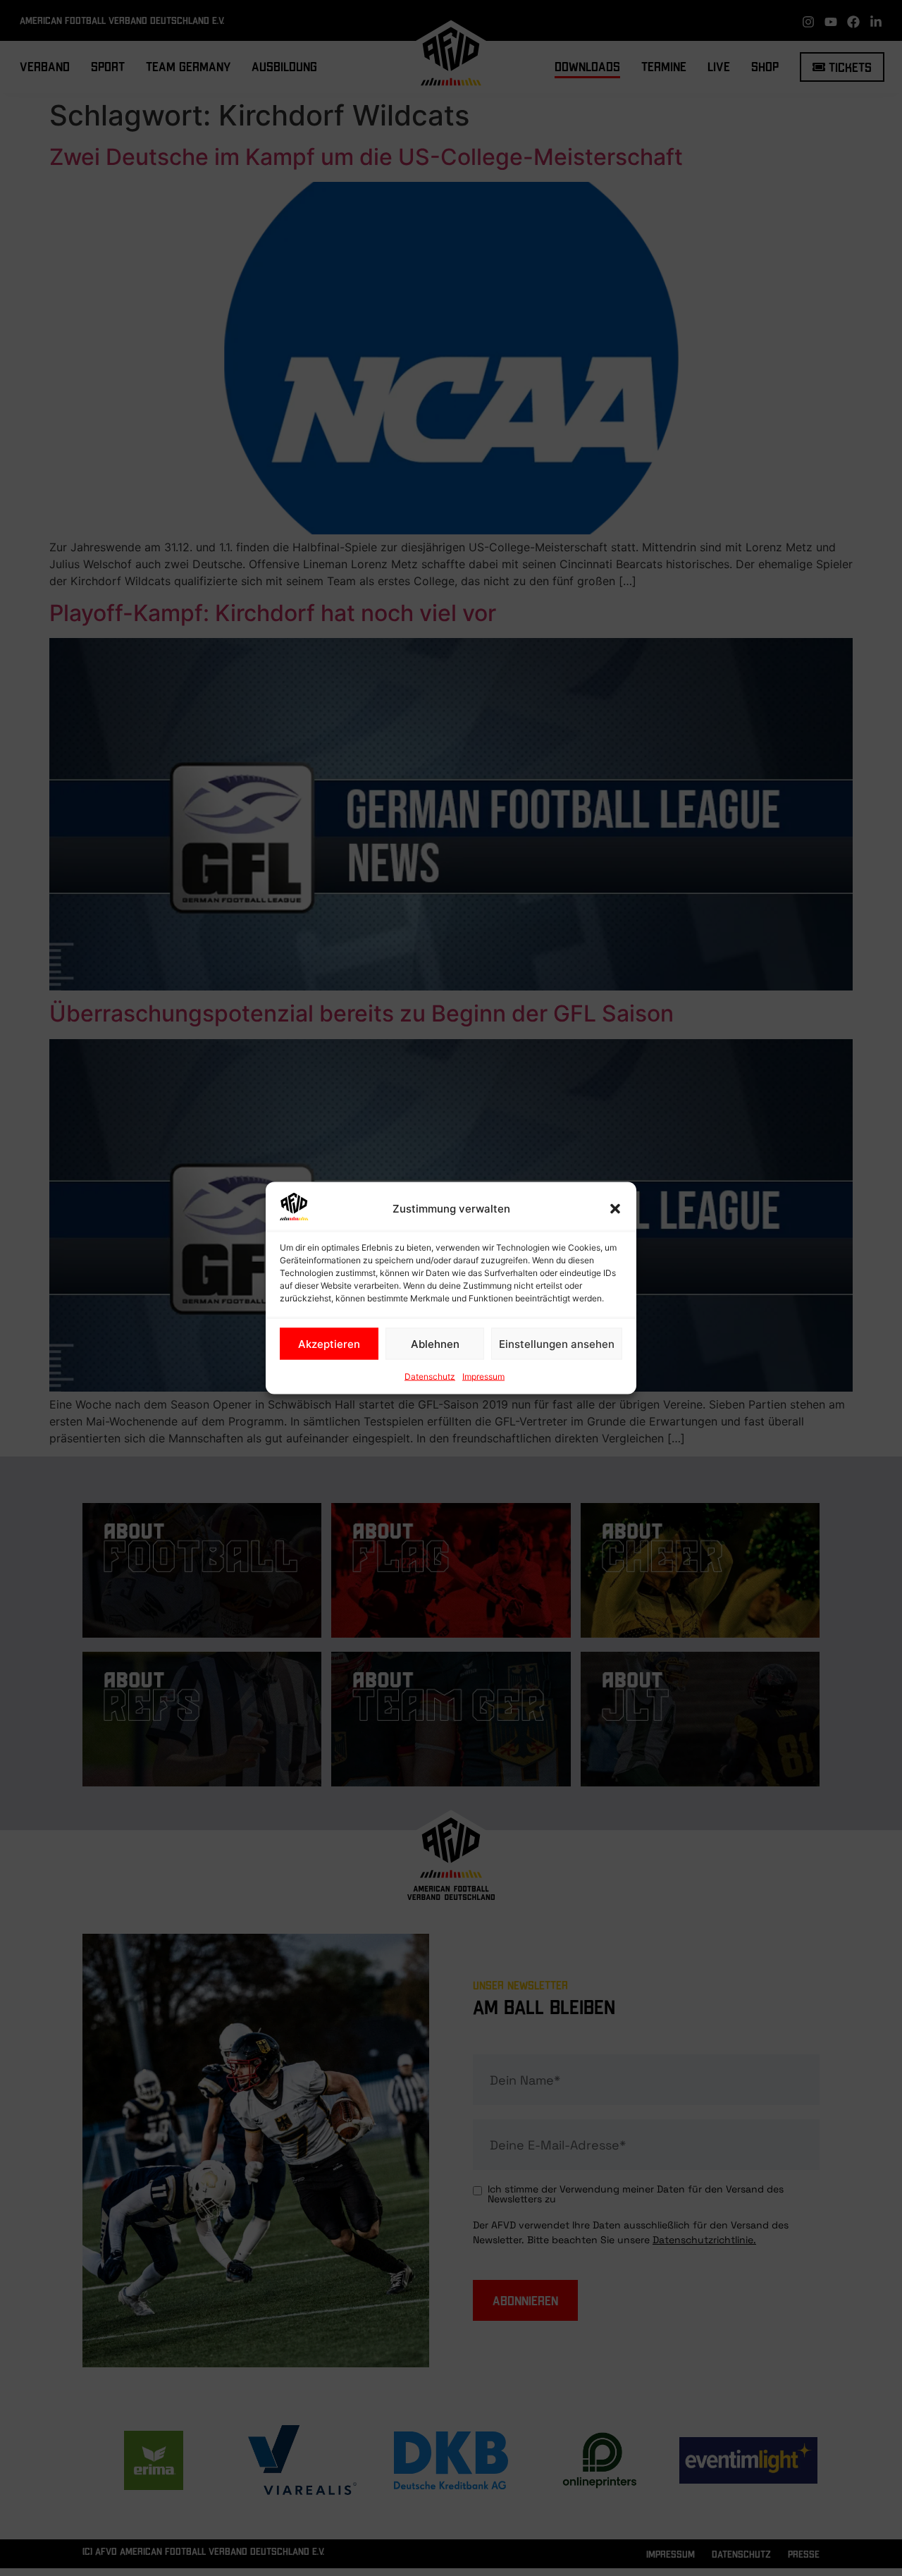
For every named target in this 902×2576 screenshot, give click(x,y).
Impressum (483, 1376)
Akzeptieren (329, 1343)
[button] (615, 1209)
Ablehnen (435, 1343)
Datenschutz (430, 1376)
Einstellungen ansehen (557, 1343)
